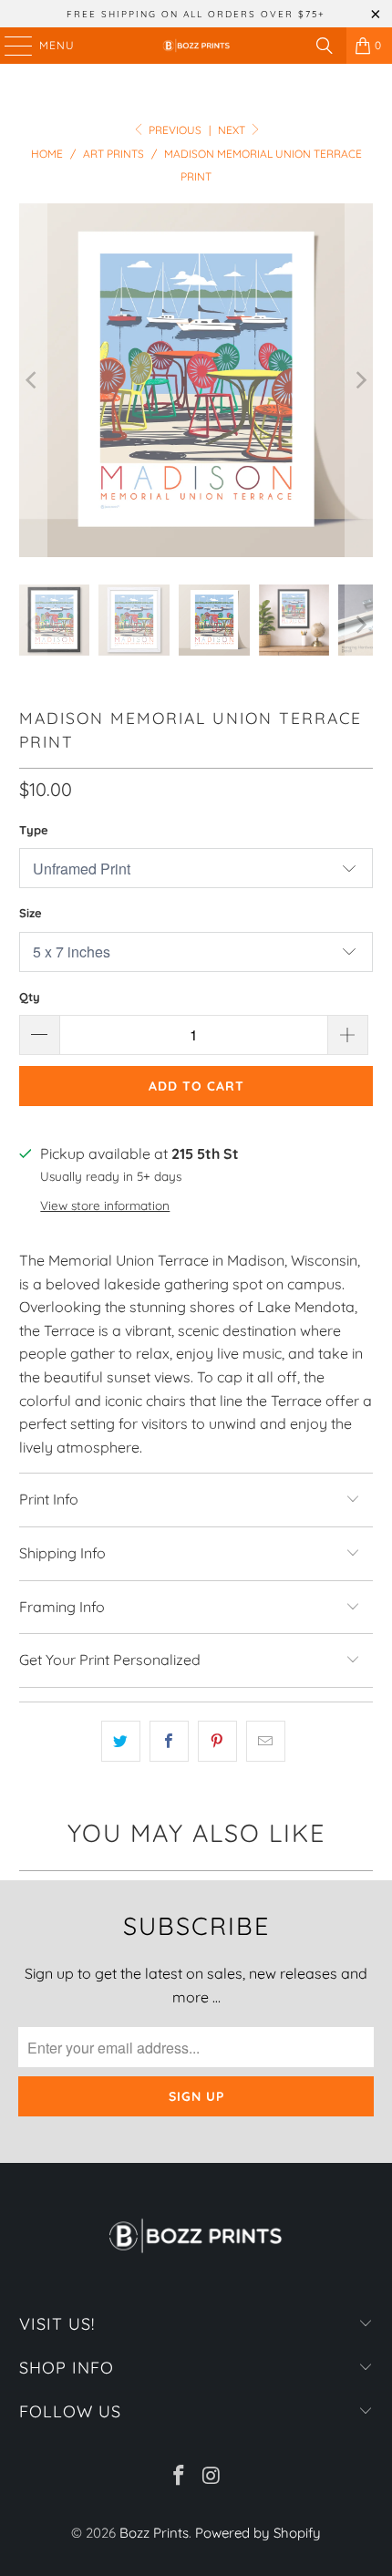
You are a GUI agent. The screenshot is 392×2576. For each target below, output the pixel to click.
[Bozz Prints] (196, 46)
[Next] (359, 381)
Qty (30, 997)
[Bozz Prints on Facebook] (179, 2477)
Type (34, 830)
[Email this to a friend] (266, 1742)
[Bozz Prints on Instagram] (211, 2477)
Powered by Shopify (258, 2533)
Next (233, 130)
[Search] (325, 46)
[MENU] (10, 46)
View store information (105, 1205)
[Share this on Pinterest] (217, 1742)
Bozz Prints (154, 2533)
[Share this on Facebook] (169, 1742)
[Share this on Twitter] (121, 1742)
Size (31, 913)
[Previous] (33, 381)
